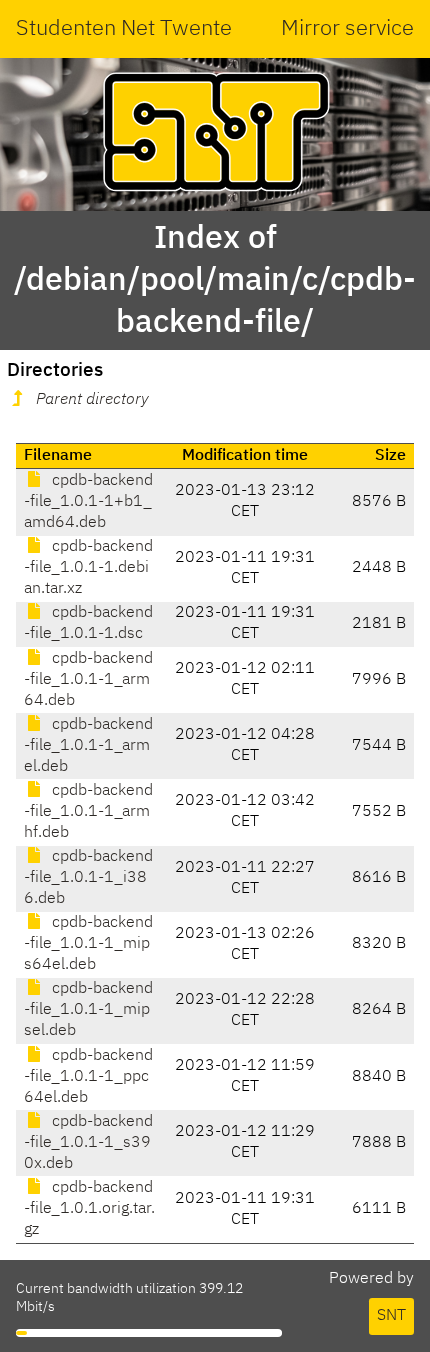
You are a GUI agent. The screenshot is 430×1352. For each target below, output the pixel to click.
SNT (391, 1316)
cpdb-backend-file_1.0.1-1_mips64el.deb (88, 944)
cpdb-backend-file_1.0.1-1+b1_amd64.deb (88, 502)
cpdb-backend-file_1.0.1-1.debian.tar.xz (88, 568)
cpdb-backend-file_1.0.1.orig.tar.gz (89, 1209)
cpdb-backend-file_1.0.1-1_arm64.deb (88, 680)
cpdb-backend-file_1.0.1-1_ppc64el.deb (88, 1077)
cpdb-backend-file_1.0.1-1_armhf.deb (88, 812)
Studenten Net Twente (124, 29)
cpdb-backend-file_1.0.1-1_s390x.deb (88, 1143)
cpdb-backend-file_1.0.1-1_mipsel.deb (88, 1010)
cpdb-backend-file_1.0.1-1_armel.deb (88, 746)
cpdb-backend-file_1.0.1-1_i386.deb (88, 878)
